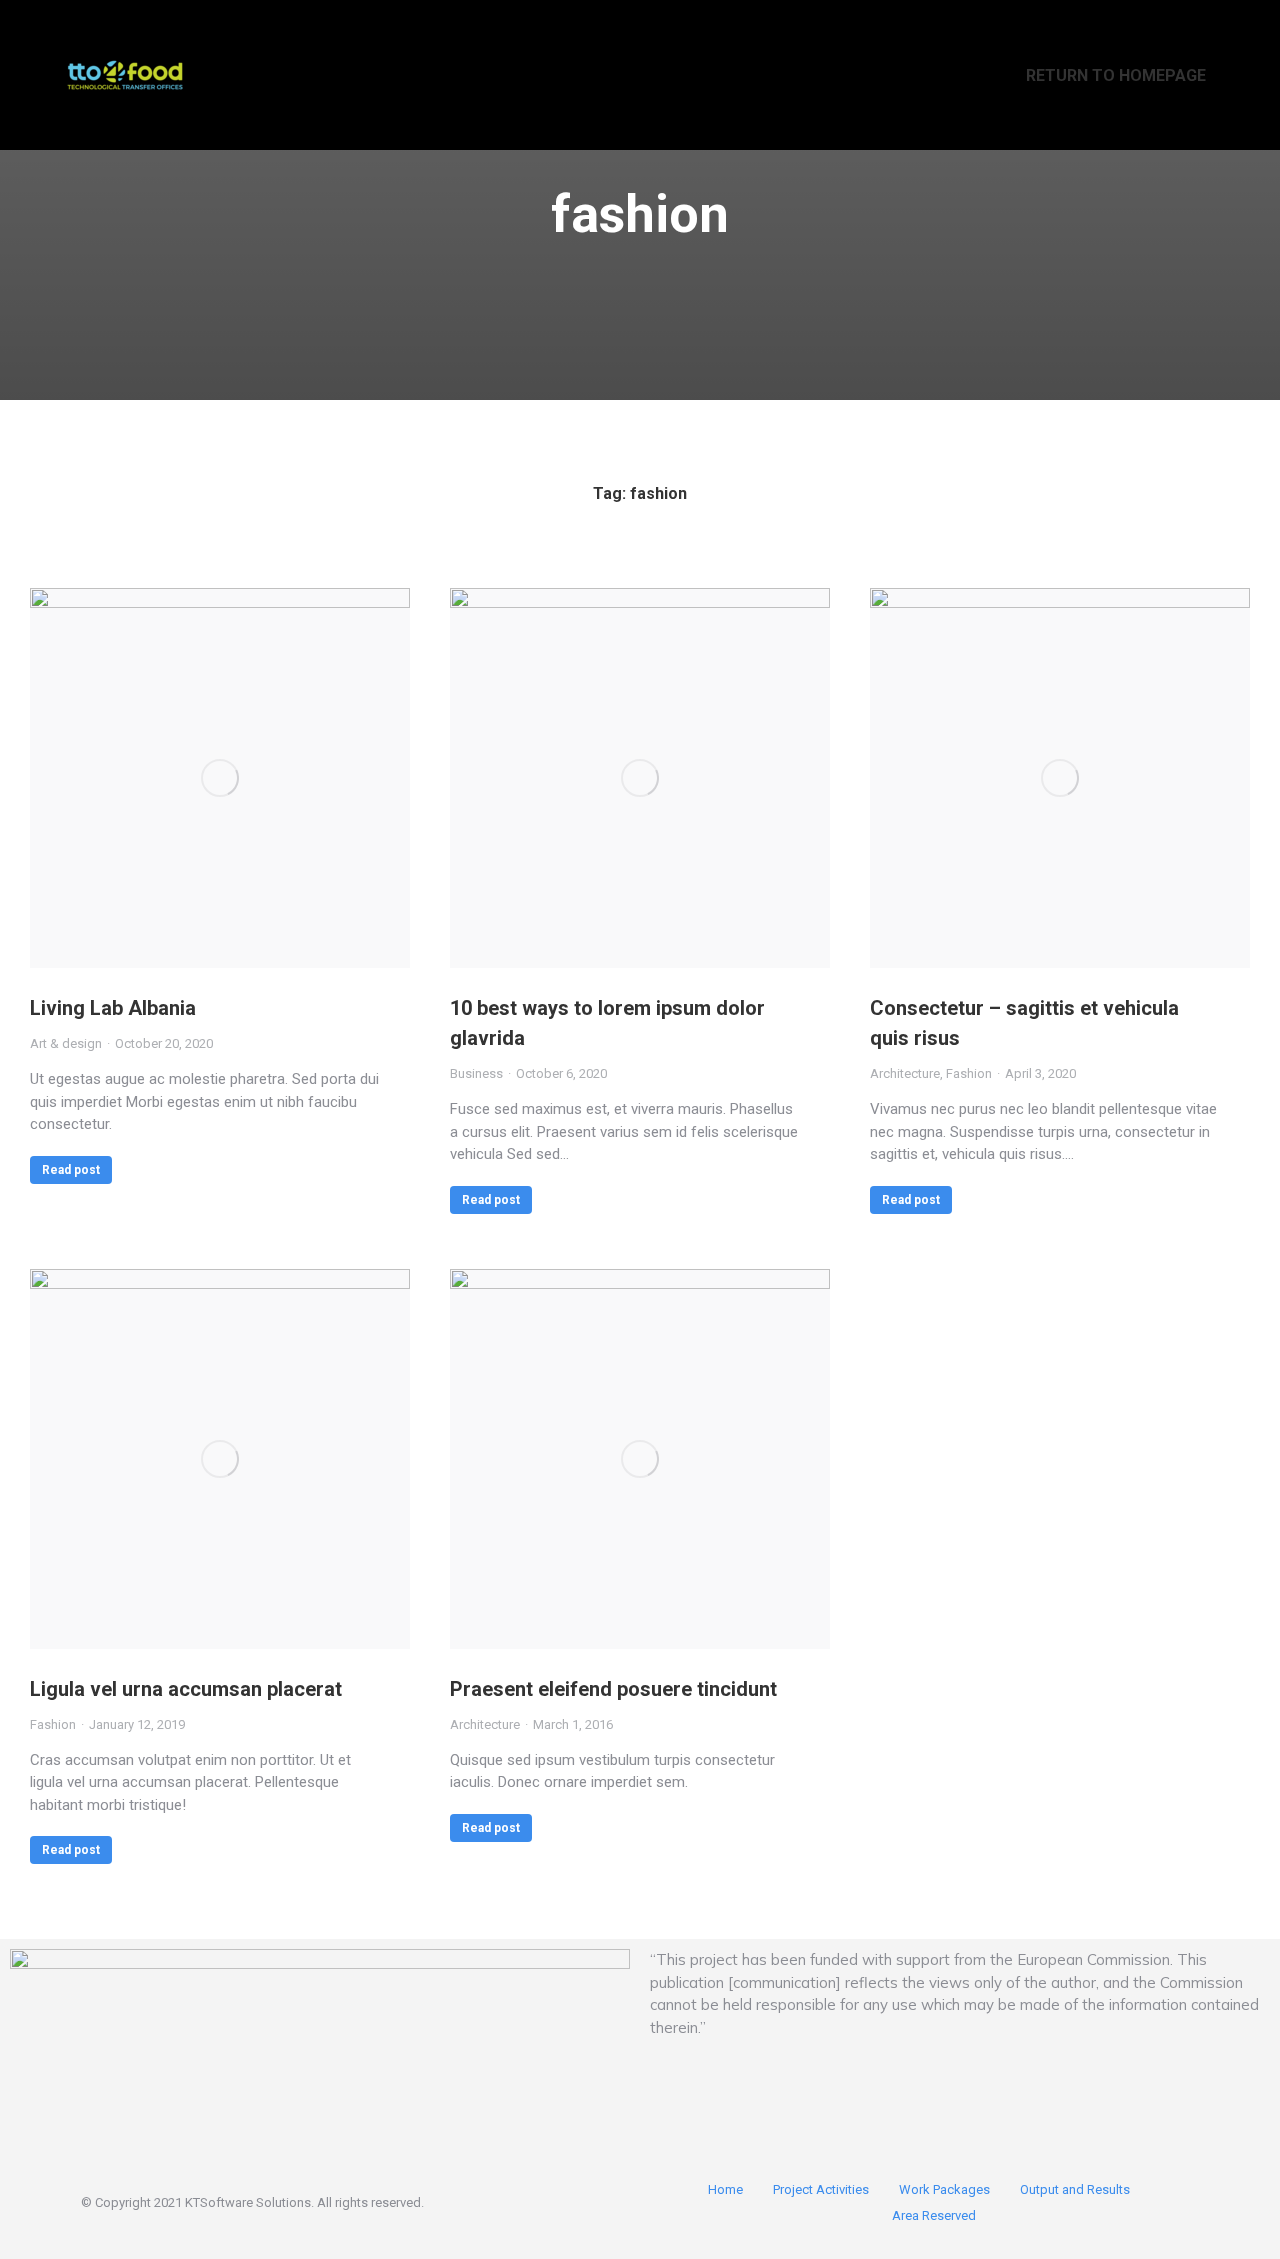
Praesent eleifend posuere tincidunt (613, 1689)
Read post (71, 1170)
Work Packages (944, 2189)
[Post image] (220, 778)
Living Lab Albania (113, 1008)
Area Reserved (934, 2215)
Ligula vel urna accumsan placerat (186, 1689)
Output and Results (1075, 2189)
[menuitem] (1103, 75)
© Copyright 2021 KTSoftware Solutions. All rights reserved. (252, 2202)
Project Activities (821, 2189)
